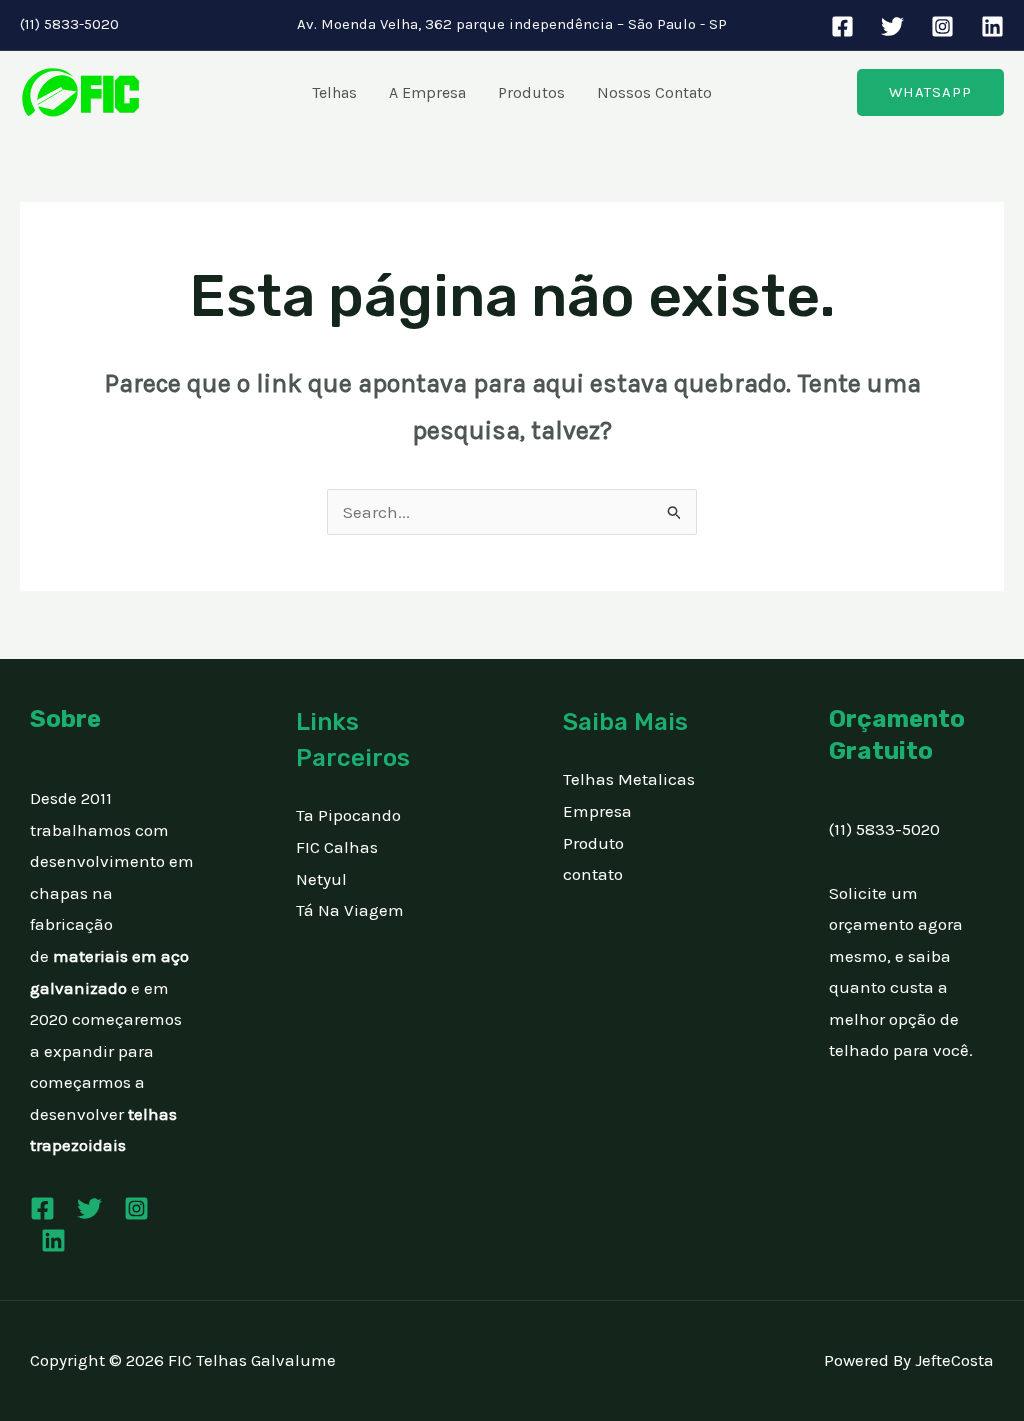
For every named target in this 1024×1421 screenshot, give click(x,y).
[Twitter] (892, 26)
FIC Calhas (337, 847)
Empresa (597, 811)
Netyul (321, 879)
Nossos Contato (654, 92)
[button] (930, 92)
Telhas (334, 92)
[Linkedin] (992, 26)
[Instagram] (942, 26)
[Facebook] (842, 26)
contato (593, 874)
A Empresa (427, 92)
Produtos (531, 92)
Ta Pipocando (348, 815)
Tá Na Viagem (350, 910)
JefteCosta (954, 1360)
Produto (593, 843)
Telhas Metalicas (629, 779)
